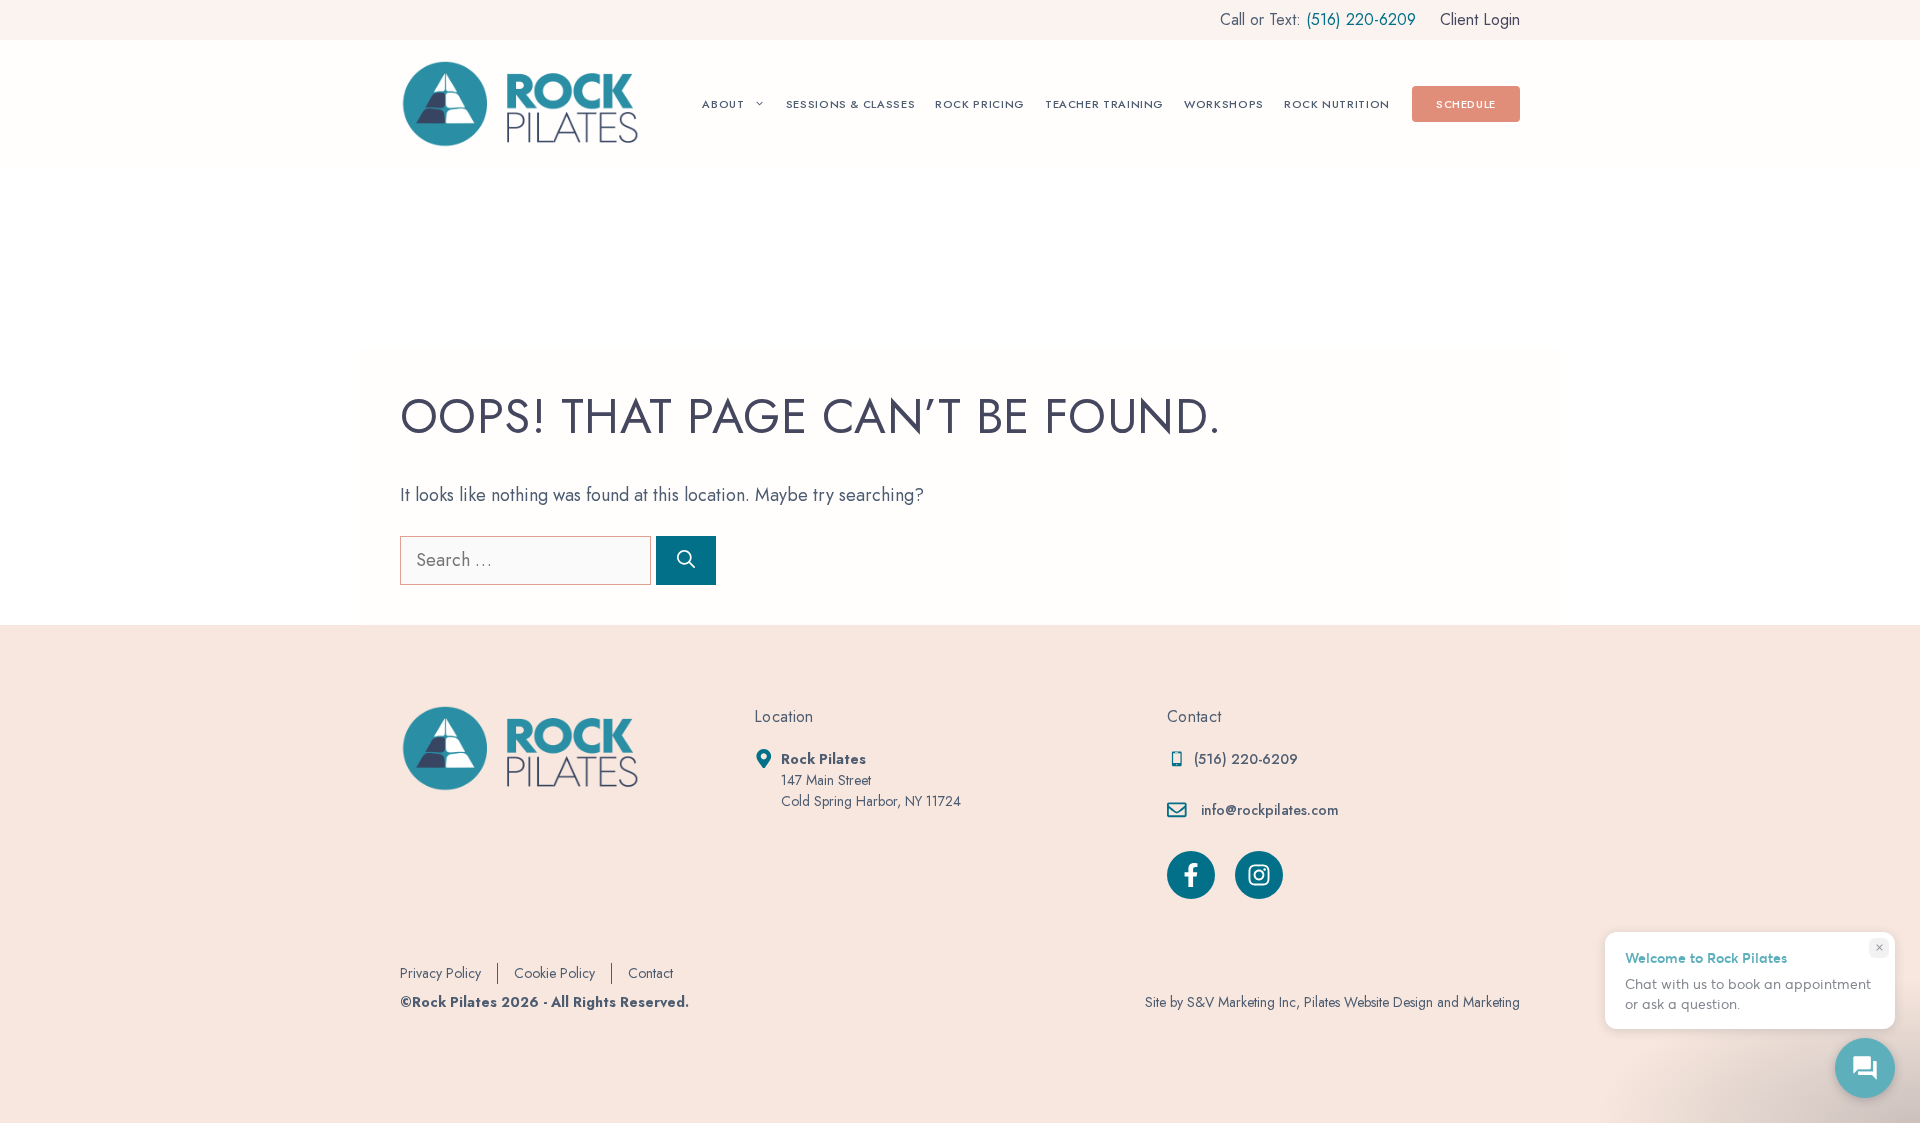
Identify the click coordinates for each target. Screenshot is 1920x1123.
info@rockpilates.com (1270, 810)
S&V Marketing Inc (1241, 1002)
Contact (650, 973)
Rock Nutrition (1337, 104)
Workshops (1224, 104)
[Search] (686, 560)
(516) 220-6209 (1361, 19)
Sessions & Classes (851, 104)
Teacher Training (1104, 104)
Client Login (1480, 19)
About (723, 104)
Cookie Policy (554, 973)
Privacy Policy (440, 973)
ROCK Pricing (980, 104)
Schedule (1466, 104)
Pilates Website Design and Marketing (1412, 1002)
